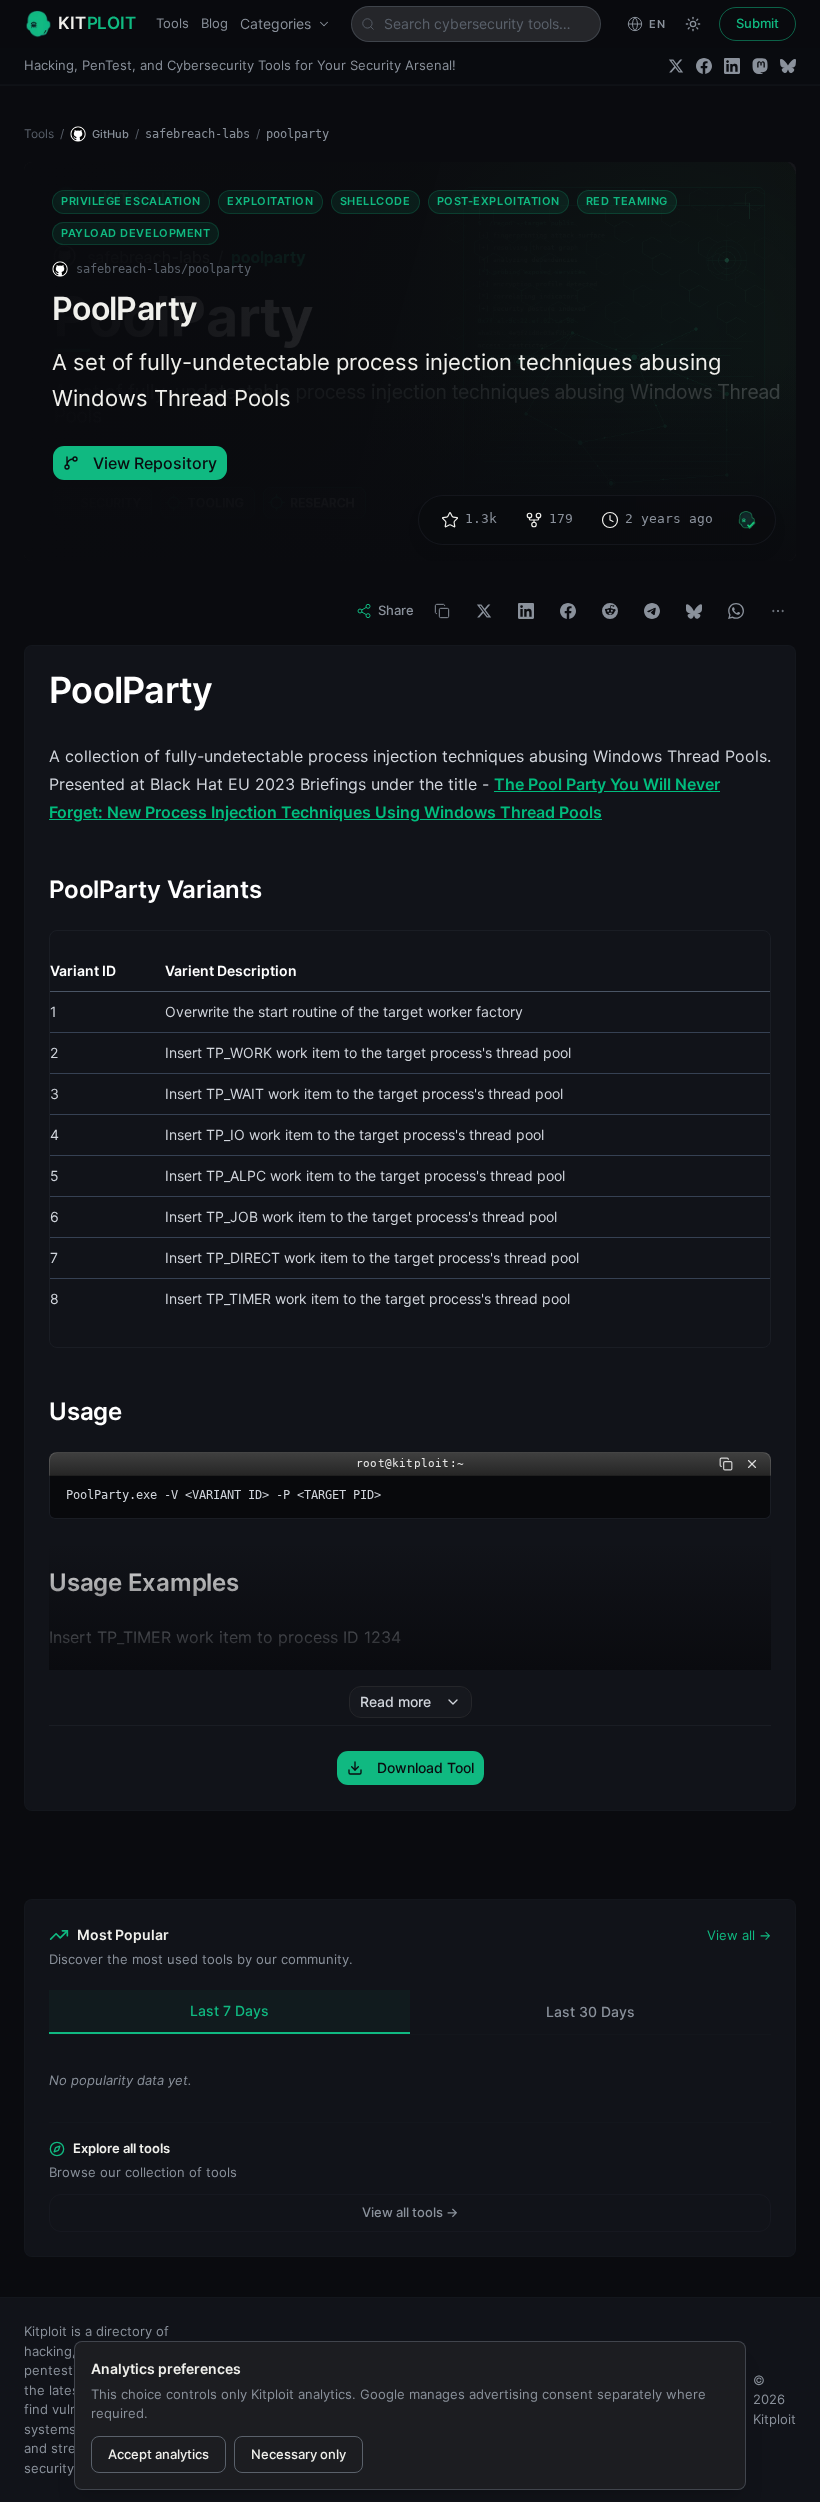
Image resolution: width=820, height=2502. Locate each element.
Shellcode (375, 201)
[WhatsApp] (736, 611)
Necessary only (298, 2454)
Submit (757, 23)
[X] (484, 611)
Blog (214, 23)
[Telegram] (652, 611)
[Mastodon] (760, 66)
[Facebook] (704, 66)
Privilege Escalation (131, 201)
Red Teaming (627, 201)
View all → (739, 1935)
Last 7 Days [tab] (229, 2010)
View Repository (155, 463)
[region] (410, 1139)
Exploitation (270, 201)
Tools (172, 23)
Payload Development (135, 233)
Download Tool (425, 1767)
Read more (395, 1701)
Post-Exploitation (498, 201)
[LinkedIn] (732, 66)
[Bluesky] (788, 66)
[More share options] (778, 611)
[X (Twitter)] (676, 66)
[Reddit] (610, 611)
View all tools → (410, 2212)
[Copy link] (442, 611)
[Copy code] (726, 1464)
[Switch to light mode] (693, 24)
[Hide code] (752, 1464)
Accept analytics (158, 2454)
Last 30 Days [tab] (590, 2011)
